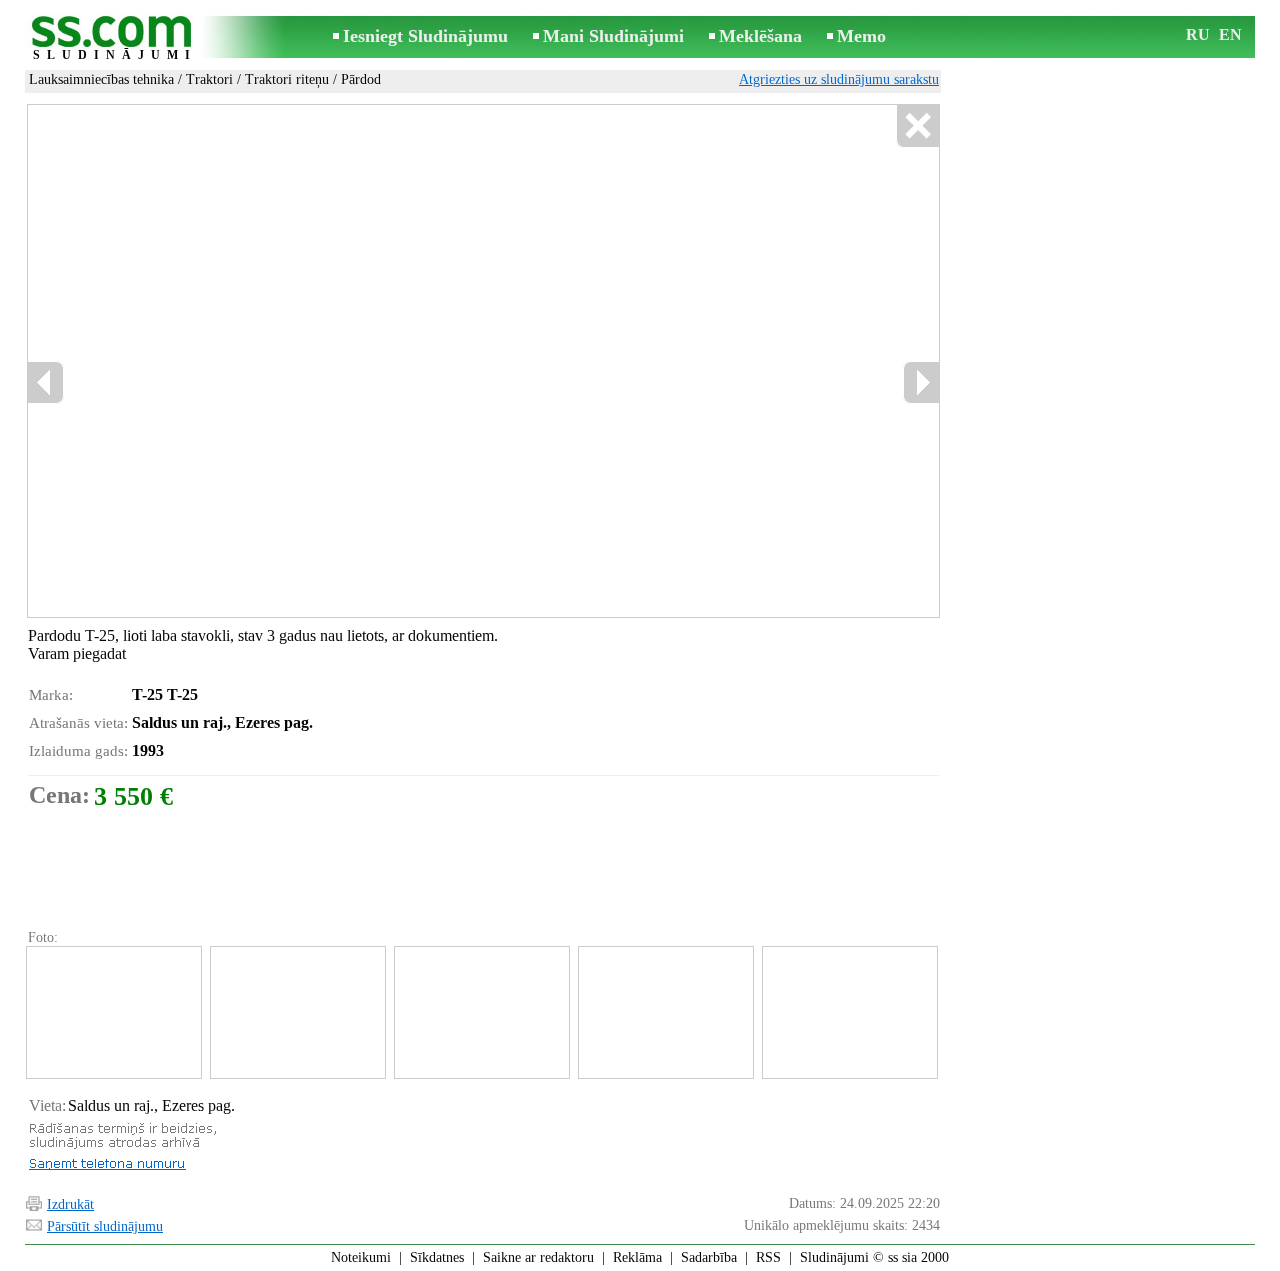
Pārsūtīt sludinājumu (105, 1226)
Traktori (209, 79)
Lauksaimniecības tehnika (101, 79)
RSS (768, 1257)
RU (1198, 34)
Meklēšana (760, 36)
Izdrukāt (70, 1204)
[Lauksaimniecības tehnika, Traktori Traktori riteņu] (113, 1012)
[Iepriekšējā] (46, 382)
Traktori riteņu (287, 79)
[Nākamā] (921, 382)
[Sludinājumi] (115, 38)
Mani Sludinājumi (613, 36)
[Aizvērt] (917, 126)
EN (1230, 34)
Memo (861, 36)
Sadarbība (709, 1257)
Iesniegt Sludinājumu (425, 36)
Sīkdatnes (437, 1257)
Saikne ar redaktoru (538, 1257)
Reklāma (637, 1257)
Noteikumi (361, 1257)
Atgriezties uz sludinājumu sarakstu (839, 79)
